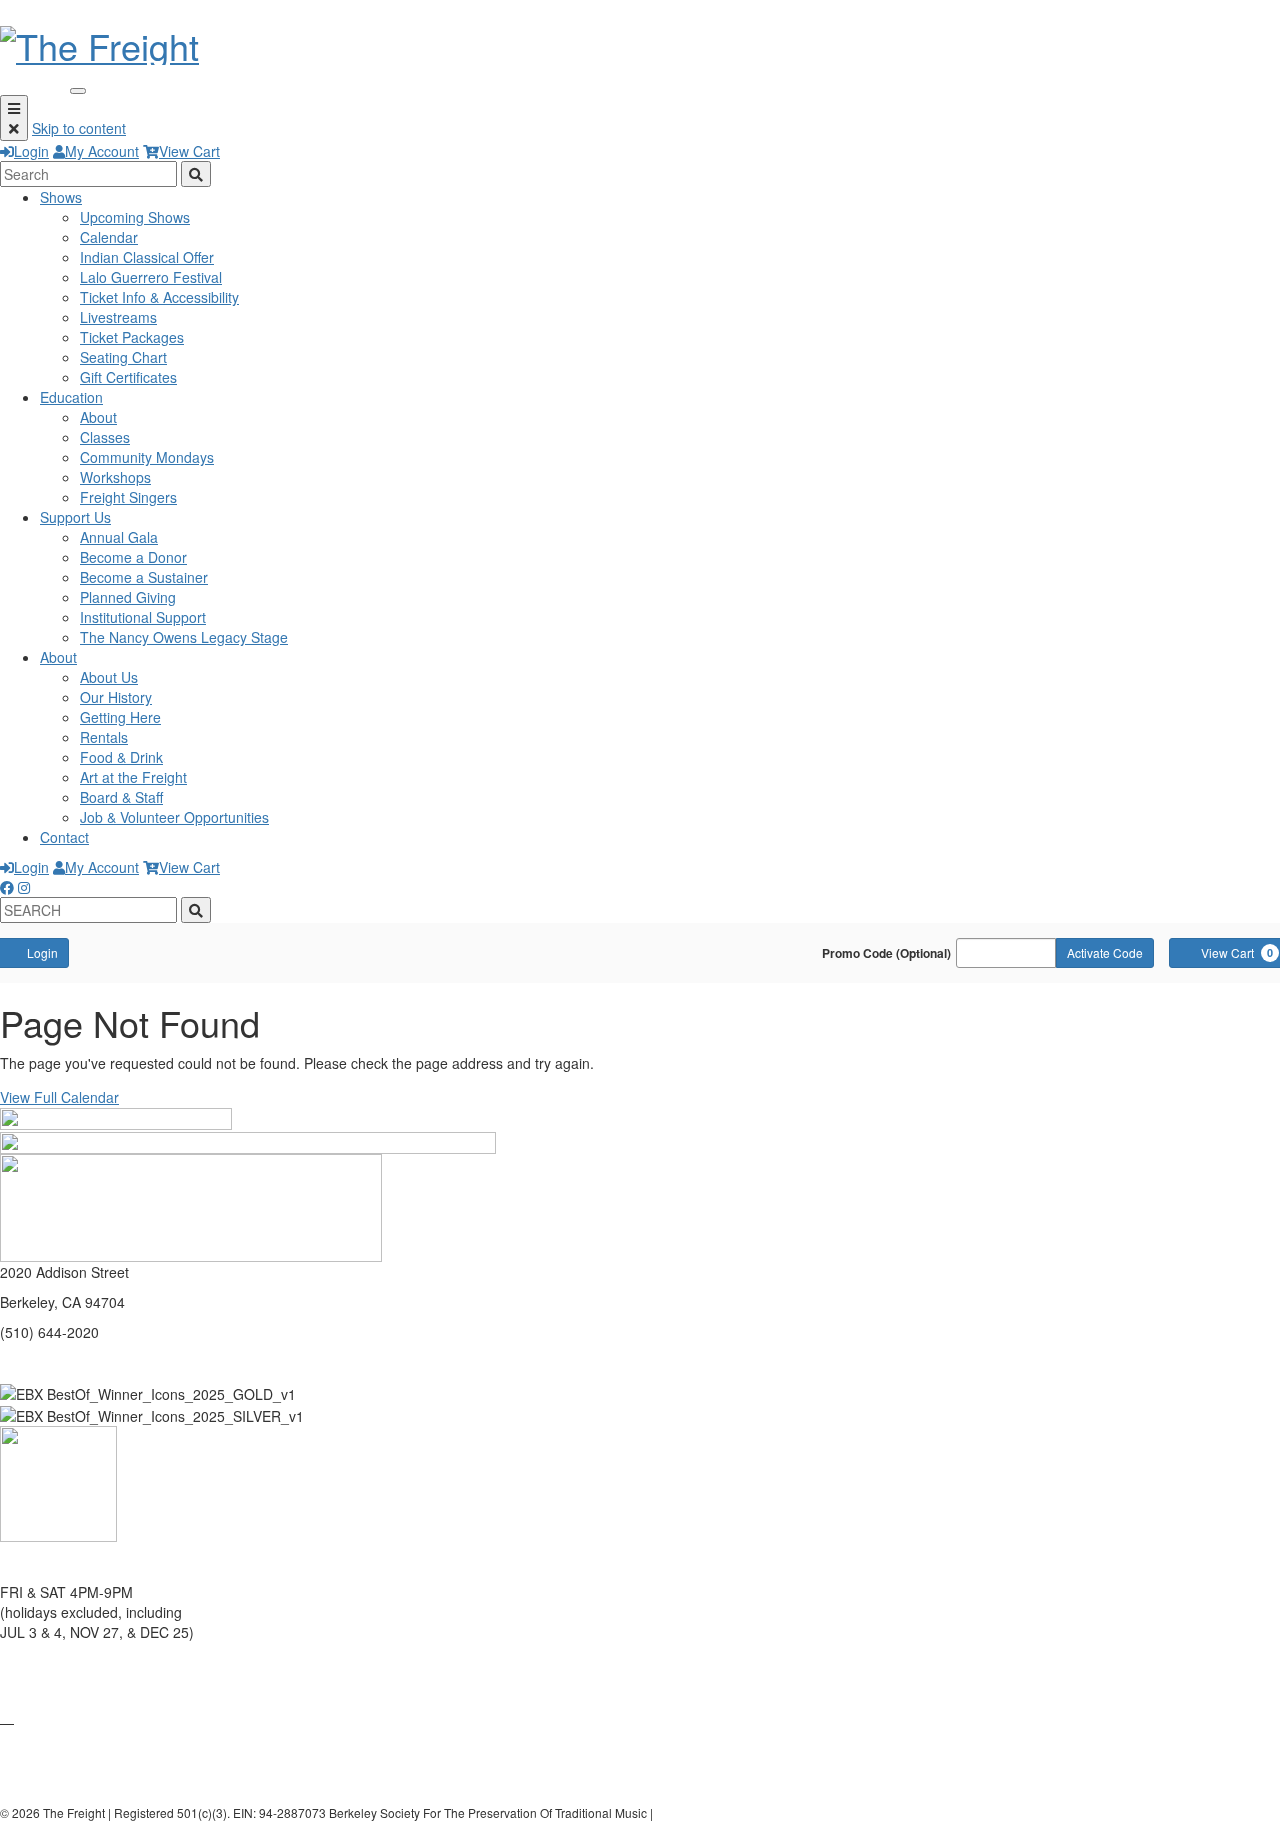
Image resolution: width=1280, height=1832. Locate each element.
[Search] (196, 174)
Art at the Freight (133, 777)
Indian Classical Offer (147, 257)
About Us (109, 677)
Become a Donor (133, 557)
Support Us (75, 517)
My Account (102, 151)
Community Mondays (147, 457)
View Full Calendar (59, 1097)
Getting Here (120, 717)
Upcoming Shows (135, 217)
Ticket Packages (132, 337)
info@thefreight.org (61, 1362)
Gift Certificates (128, 377)
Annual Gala (119, 537)
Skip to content (79, 128)
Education (71, 397)
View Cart (189, 151)
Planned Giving (128, 597)
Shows (61, 197)
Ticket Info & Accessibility (159, 297)
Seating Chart (123, 357)
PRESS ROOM (47, 1752)
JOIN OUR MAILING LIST (81, 1662)
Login (31, 151)
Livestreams (118, 317)
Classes (105, 437)
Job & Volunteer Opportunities (174, 817)
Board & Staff (121, 797)
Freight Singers (128, 497)
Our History (116, 697)
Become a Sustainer (144, 577)
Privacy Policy (694, 1812)
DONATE (28, 1692)
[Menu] (14, 118)
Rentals (104, 737)
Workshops (115, 477)
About (98, 417)
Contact (64, 837)
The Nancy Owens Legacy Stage (184, 637)
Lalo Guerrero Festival (151, 277)
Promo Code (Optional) (886, 953)
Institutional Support (143, 617)
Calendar (109, 237)
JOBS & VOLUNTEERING (81, 1782)
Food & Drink (121, 757)
